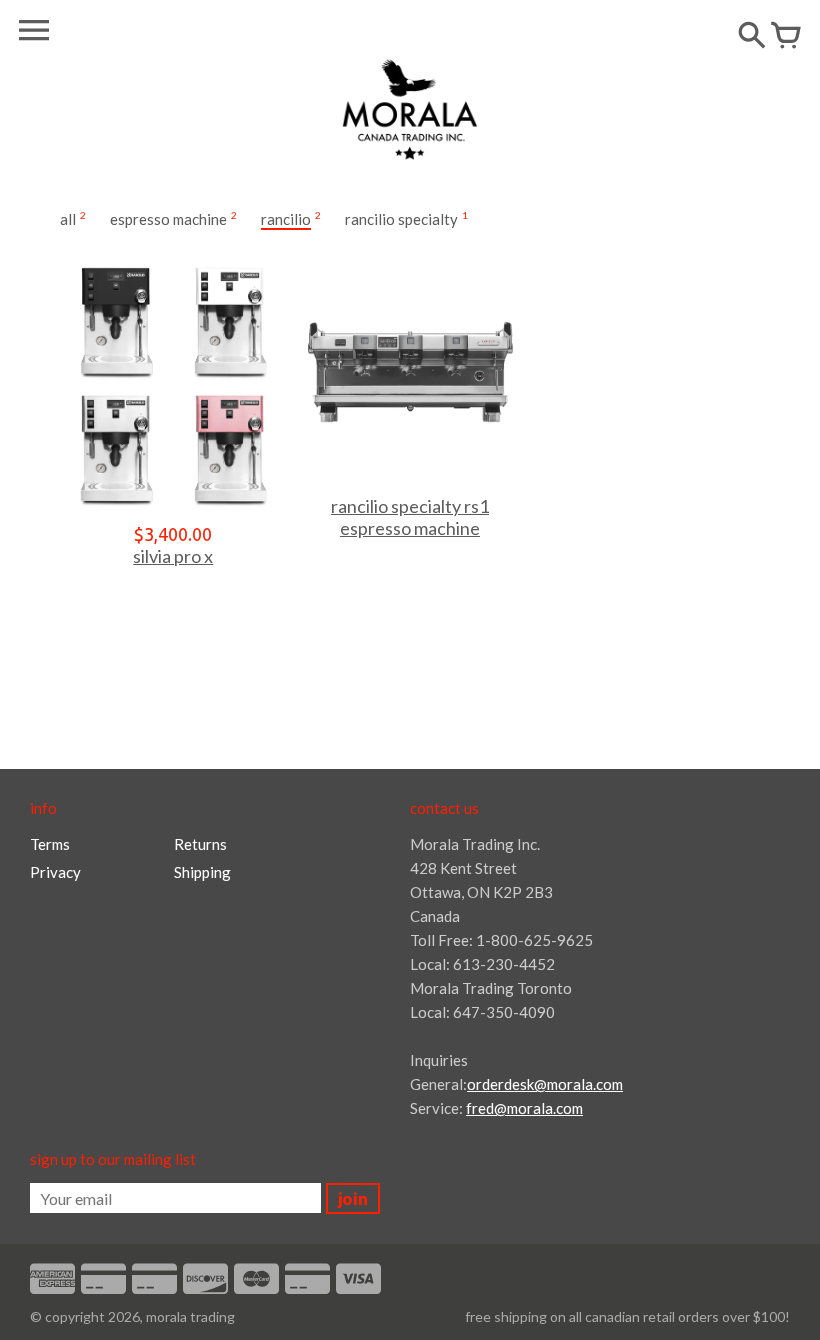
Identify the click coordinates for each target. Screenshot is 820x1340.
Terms (50, 844)
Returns (200, 844)
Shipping (202, 872)
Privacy (55, 872)
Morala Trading (190, 1316)
